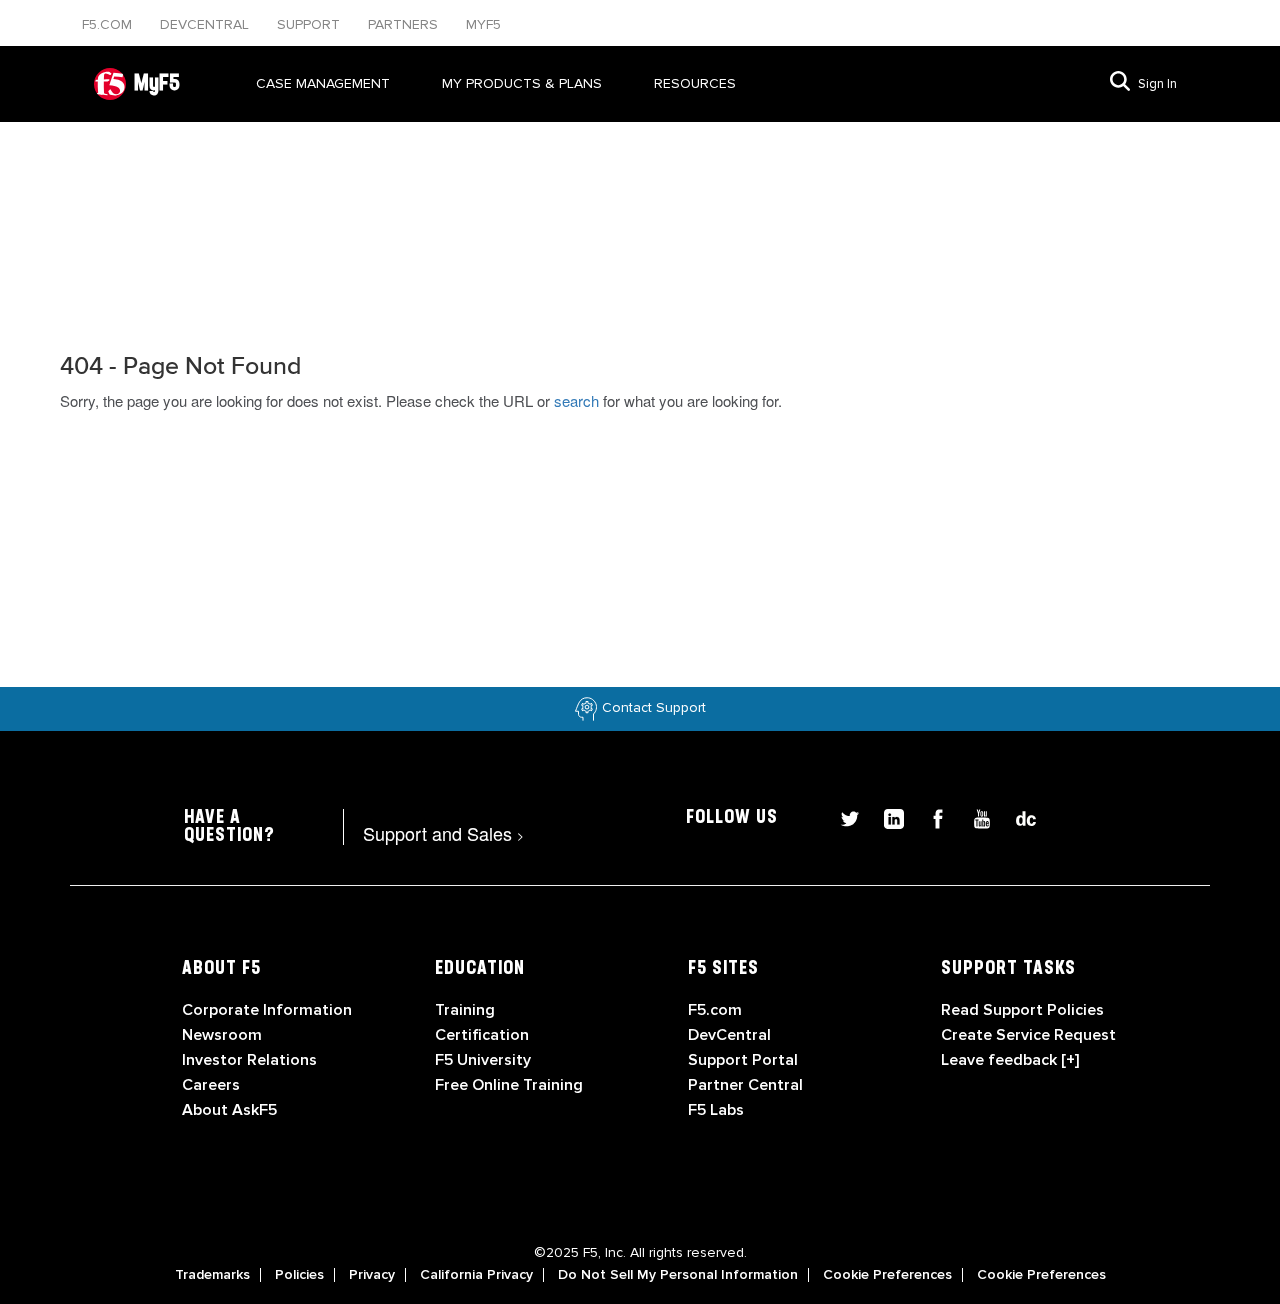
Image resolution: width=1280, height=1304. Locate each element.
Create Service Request (1028, 1035)
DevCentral (729, 1035)
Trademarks (212, 1275)
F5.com (109, 24)
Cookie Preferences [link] (887, 1275)
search (576, 400)
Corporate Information (267, 1010)
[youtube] (974, 816)
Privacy (372, 1275)
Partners (405, 24)
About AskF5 (229, 1110)
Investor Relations (249, 1060)
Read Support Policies (1022, 1010)
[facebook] (930, 816)
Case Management (323, 83)
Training (465, 1010)
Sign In (1157, 84)
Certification (482, 1035)
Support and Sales (443, 833)
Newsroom (222, 1035)
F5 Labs (716, 1110)
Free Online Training (509, 1085)
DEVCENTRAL (206, 24)
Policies (299, 1275)
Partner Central (745, 1085)
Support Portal (743, 1060)
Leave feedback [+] (1010, 1060)
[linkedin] (886, 816)
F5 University (483, 1060)
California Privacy (476, 1275)
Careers (211, 1085)
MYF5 (483, 24)
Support (310, 24)
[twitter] (842, 816)
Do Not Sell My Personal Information (678, 1275)
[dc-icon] (1016, 816)
